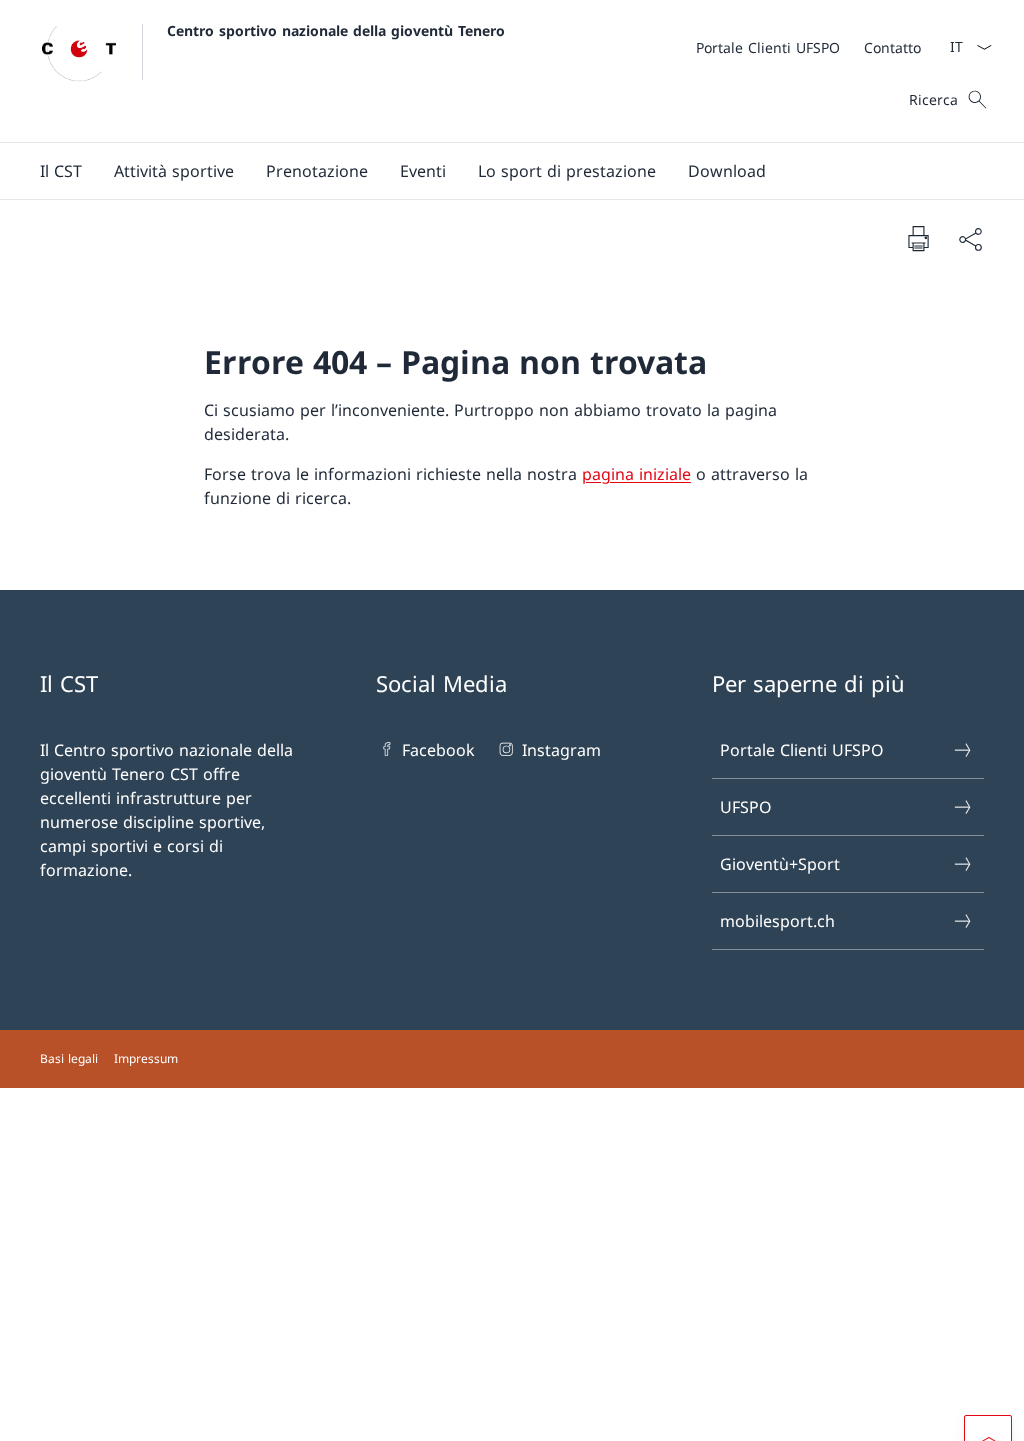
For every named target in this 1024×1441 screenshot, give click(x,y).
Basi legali (69, 1058)
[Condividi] (970, 239)
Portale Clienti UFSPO (802, 750)
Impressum (146, 1058)
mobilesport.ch (777, 921)
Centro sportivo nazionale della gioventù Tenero (336, 30)
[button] (61, 171)
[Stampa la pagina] (918, 238)
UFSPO (746, 807)
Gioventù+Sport (780, 864)
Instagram (561, 750)
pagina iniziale (636, 474)
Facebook (438, 750)
